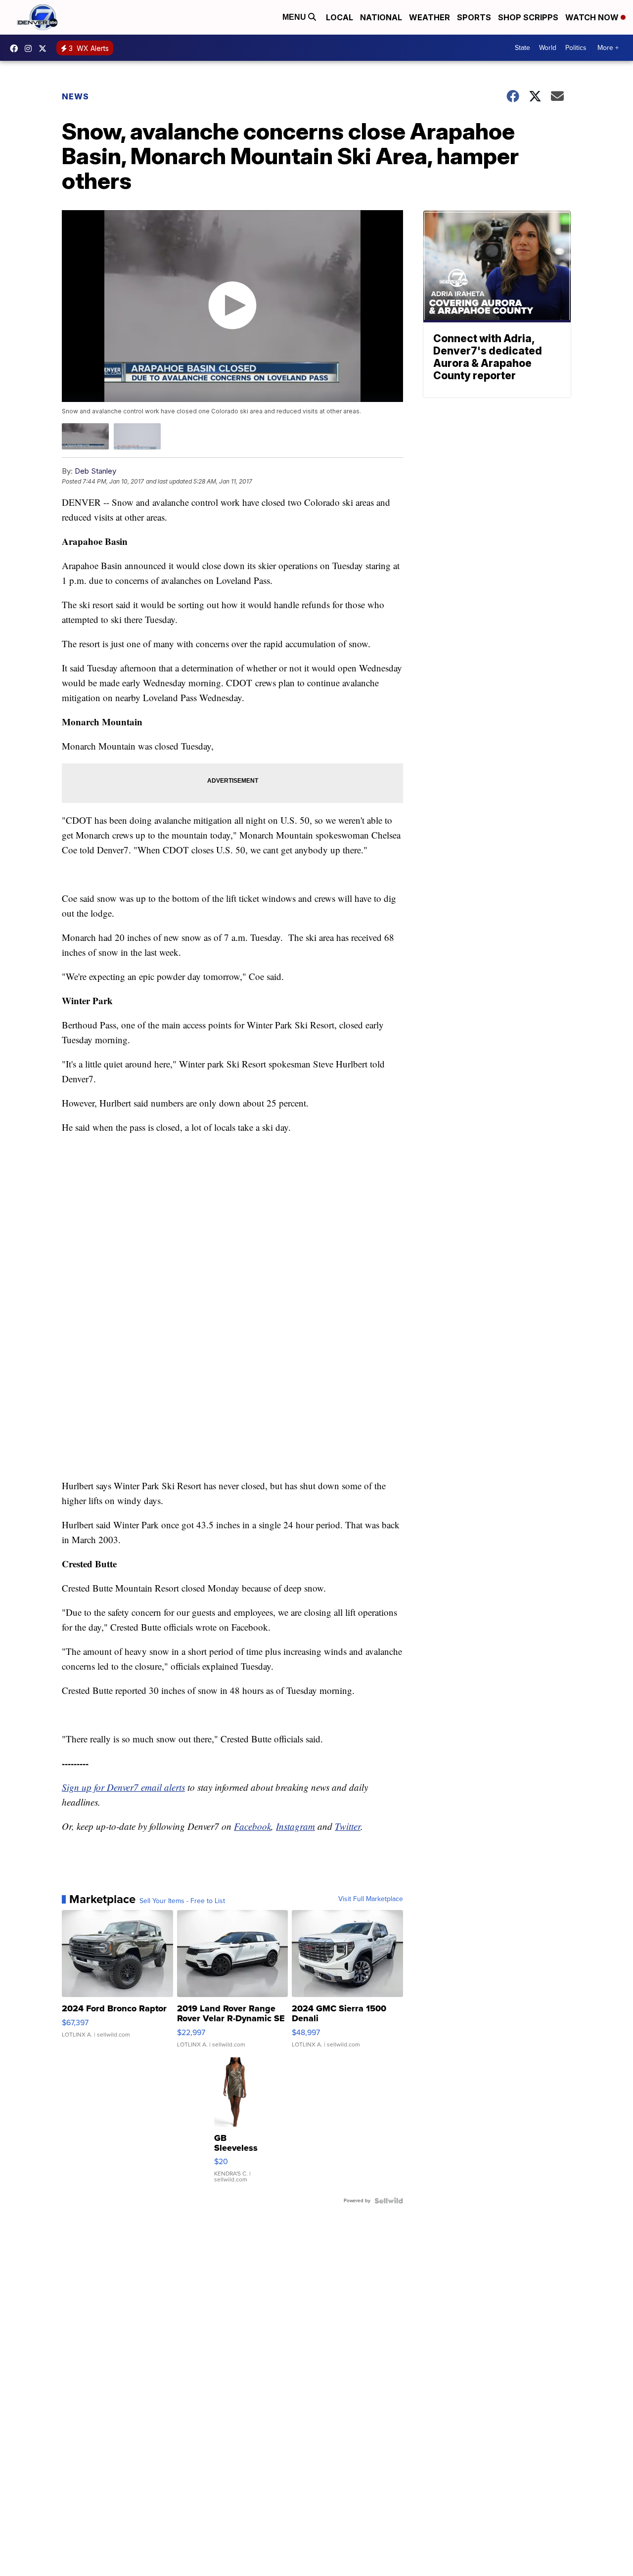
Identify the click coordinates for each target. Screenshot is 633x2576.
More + (608, 48)
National (381, 17)
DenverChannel (45, 48)
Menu (295, 17)
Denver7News (16, 48)
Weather (430, 17)
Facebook (252, 1826)
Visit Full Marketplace (371, 1899)
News (75, 96)
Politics (576, 48)
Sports (474, 17)
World (548, 48)
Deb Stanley (95, 471)
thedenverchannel (31, 48)
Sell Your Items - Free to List (182, 1901)
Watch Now (593, 17)
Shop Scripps (528, 17)
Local (339, 17)
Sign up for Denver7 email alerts (123, 1787)
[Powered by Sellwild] (389, 2201)
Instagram (295, 1826)
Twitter (348, 1826)
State (522, 48)
